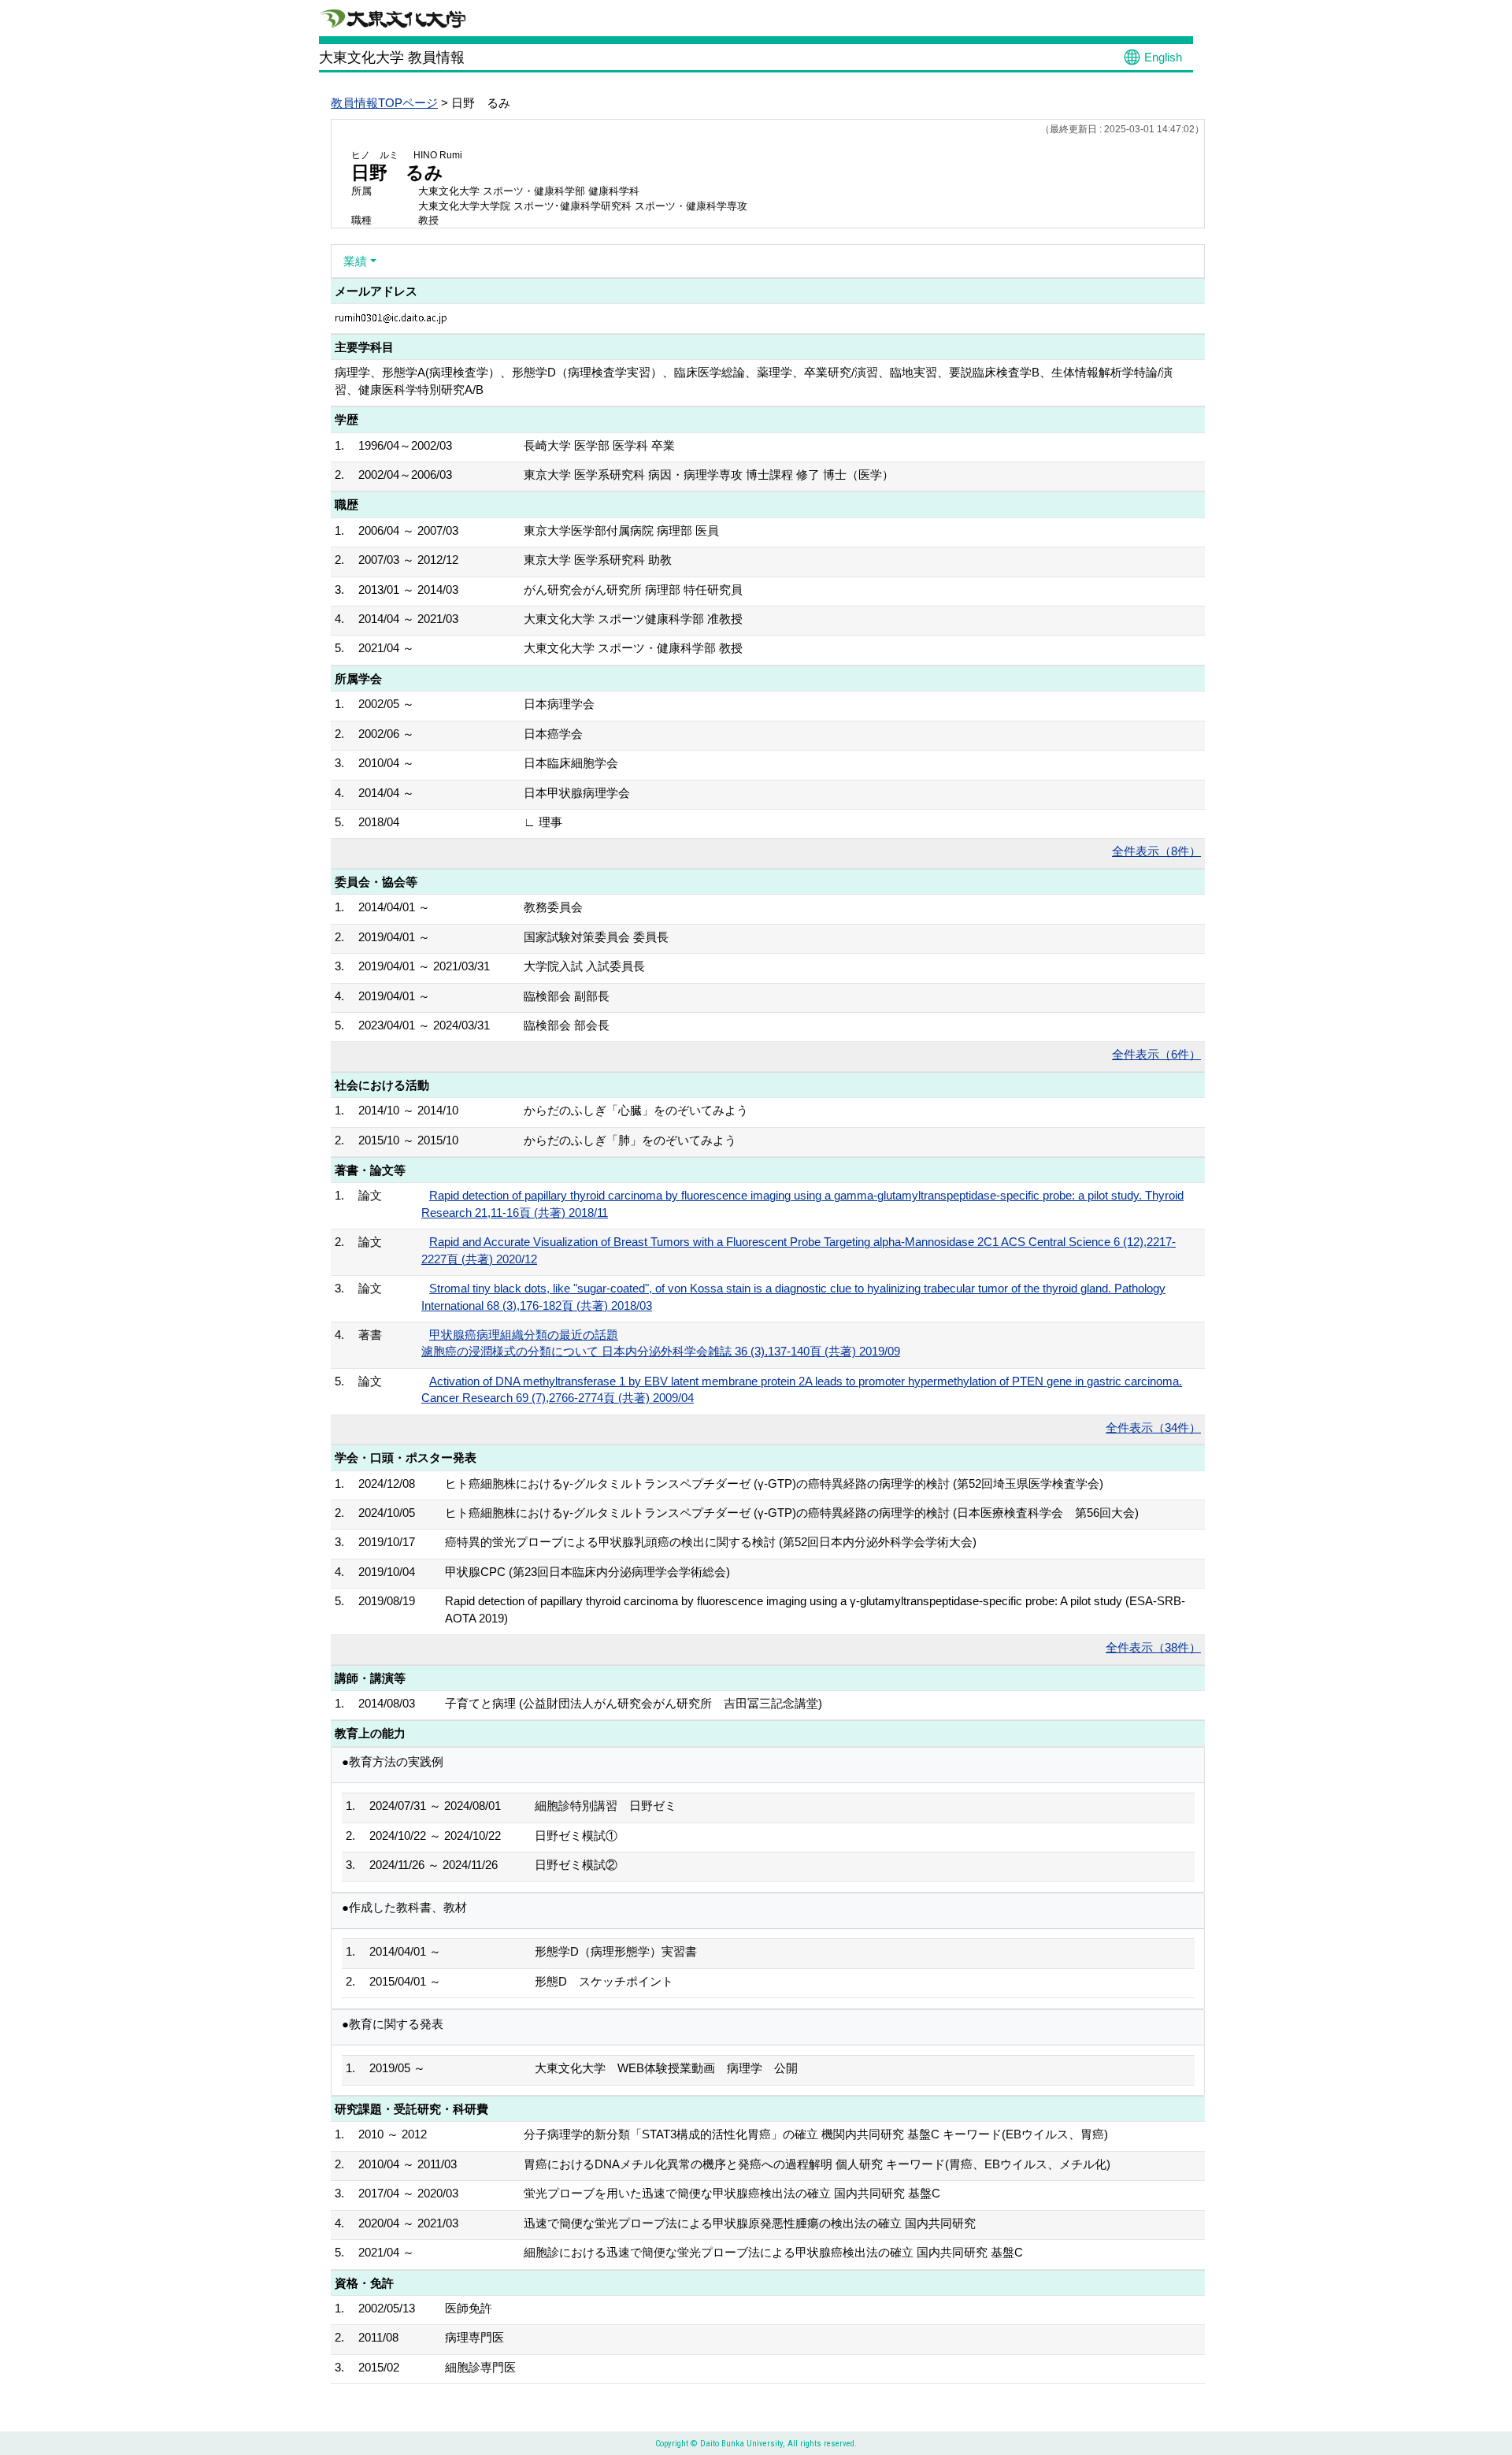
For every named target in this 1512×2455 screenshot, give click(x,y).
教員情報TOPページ (384, 103)
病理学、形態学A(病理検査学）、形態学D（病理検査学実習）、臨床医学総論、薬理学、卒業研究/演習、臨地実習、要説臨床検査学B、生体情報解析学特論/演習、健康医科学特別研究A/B (754, 380)
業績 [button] (355, 261)
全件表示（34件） (1153, 1428)
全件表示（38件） (1153, 1647)
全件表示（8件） (1156, 851)
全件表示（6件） (1156, 1054)
